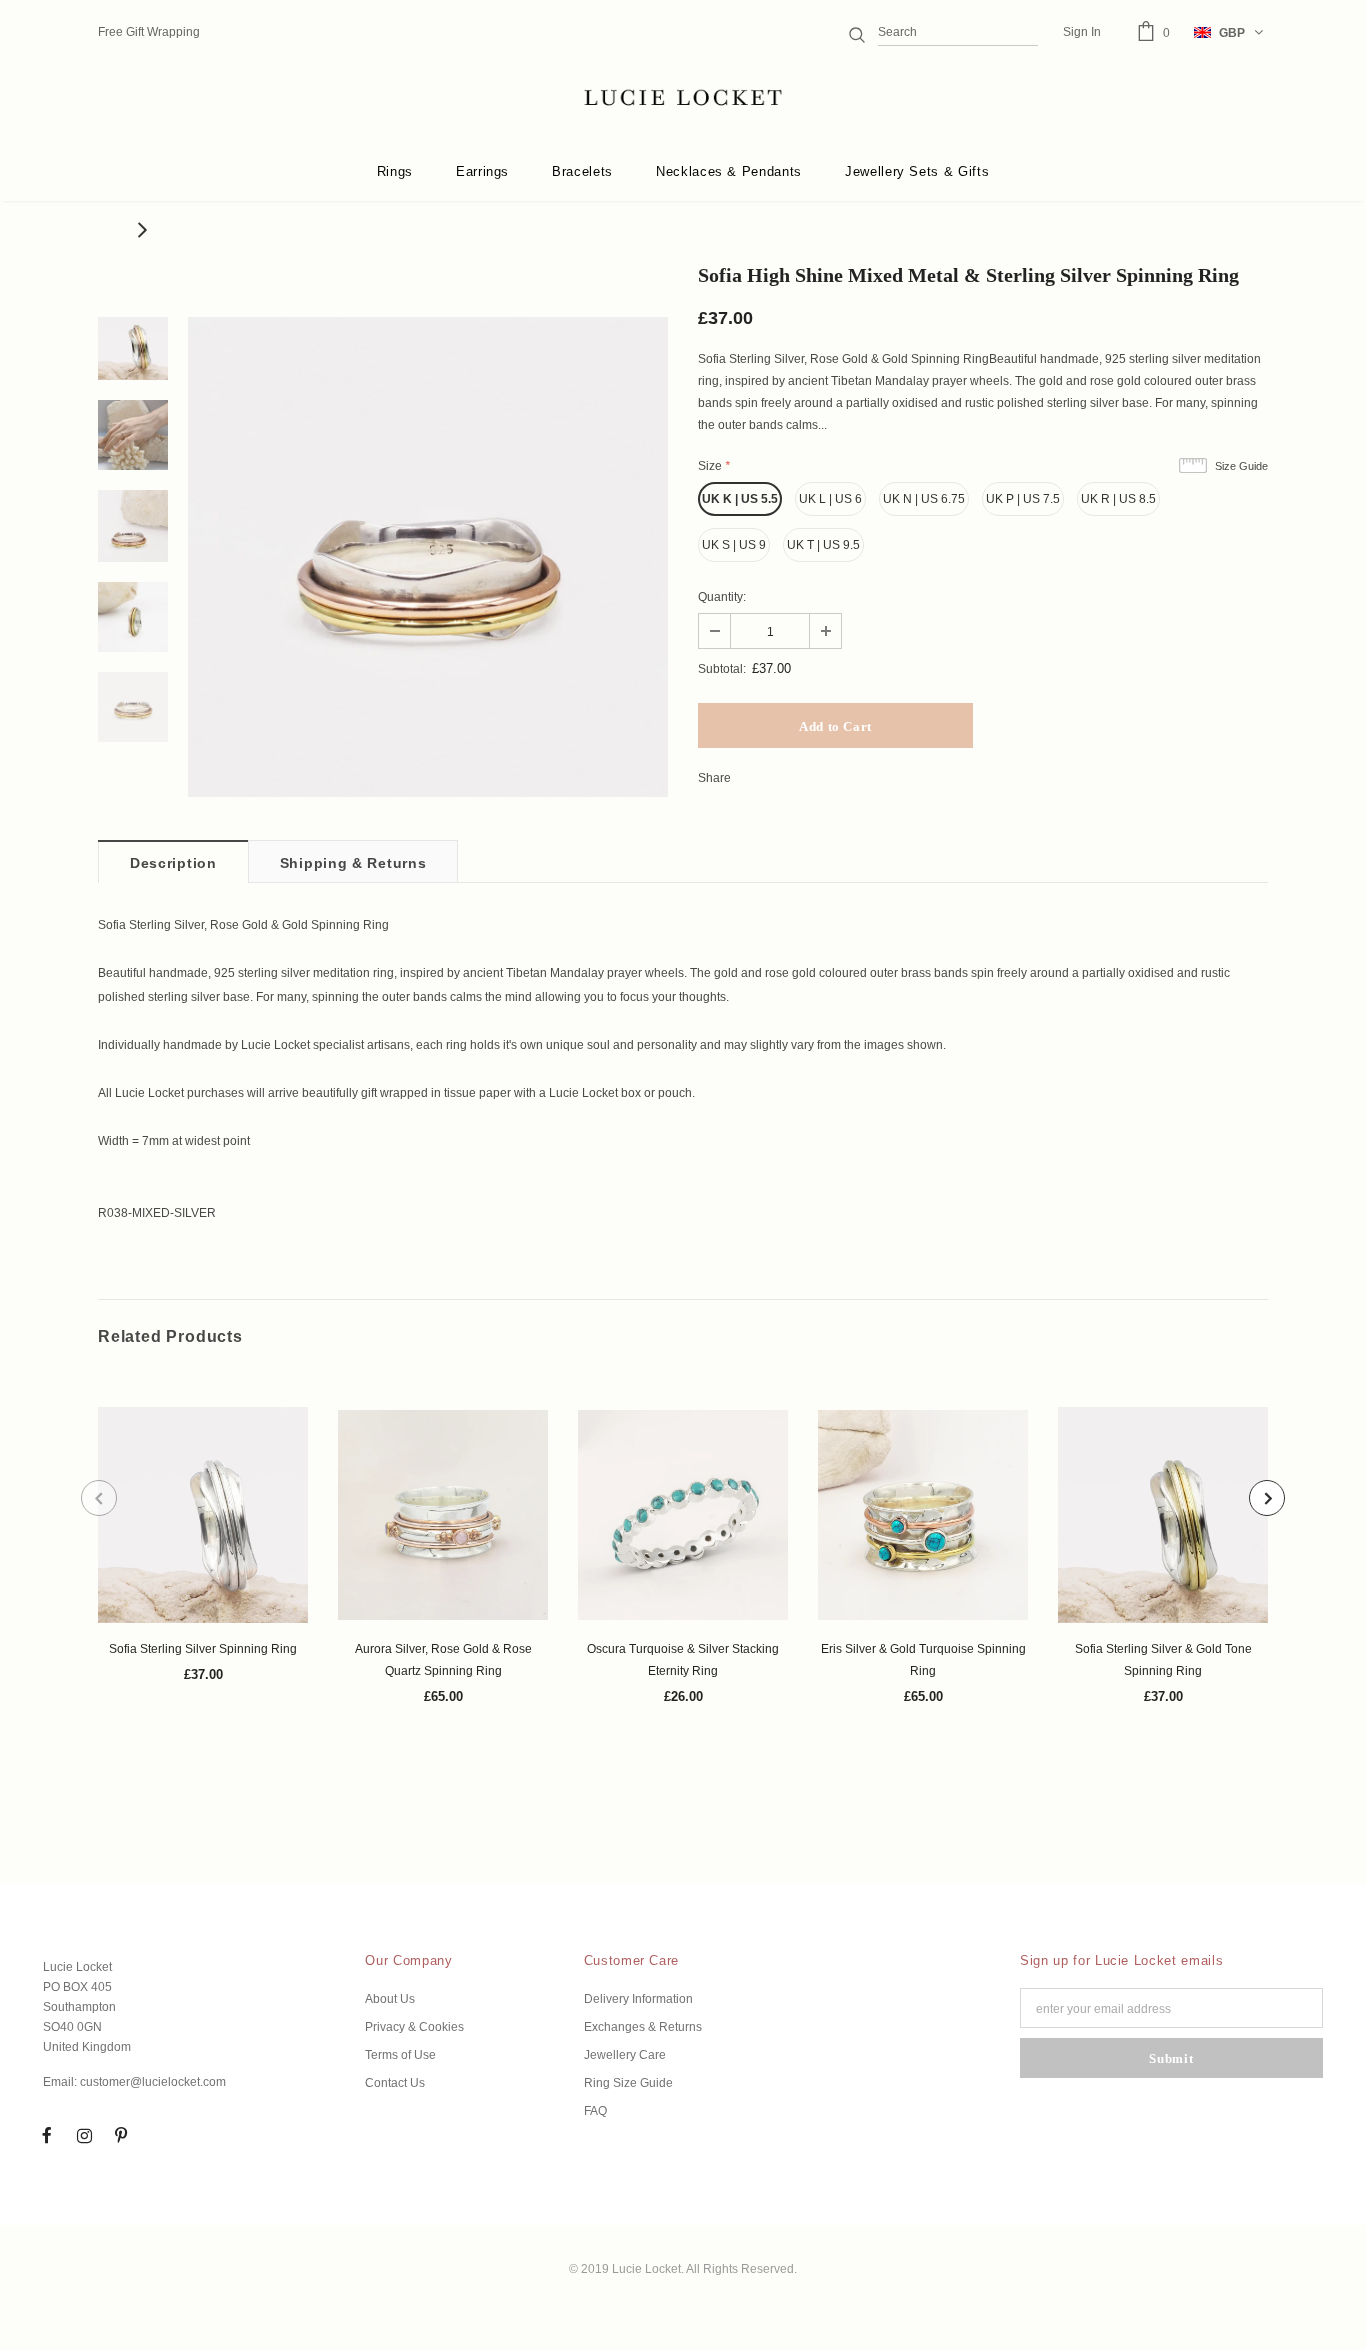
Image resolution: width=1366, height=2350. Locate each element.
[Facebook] (47, 2135)
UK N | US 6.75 (924, 499)
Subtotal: (722, 669)
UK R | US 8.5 (1118, 499)
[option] (428, 557)
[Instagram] (84, 2135)
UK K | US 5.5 (740, 499)
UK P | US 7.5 (1023, 499)
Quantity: (722, 597)
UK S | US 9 (734, 545)
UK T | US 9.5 (823, 545)
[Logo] (682, 98)
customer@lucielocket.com (153, 2082)
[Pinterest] (121, 2135)
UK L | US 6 (830, 499)
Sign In (1082, 32)
